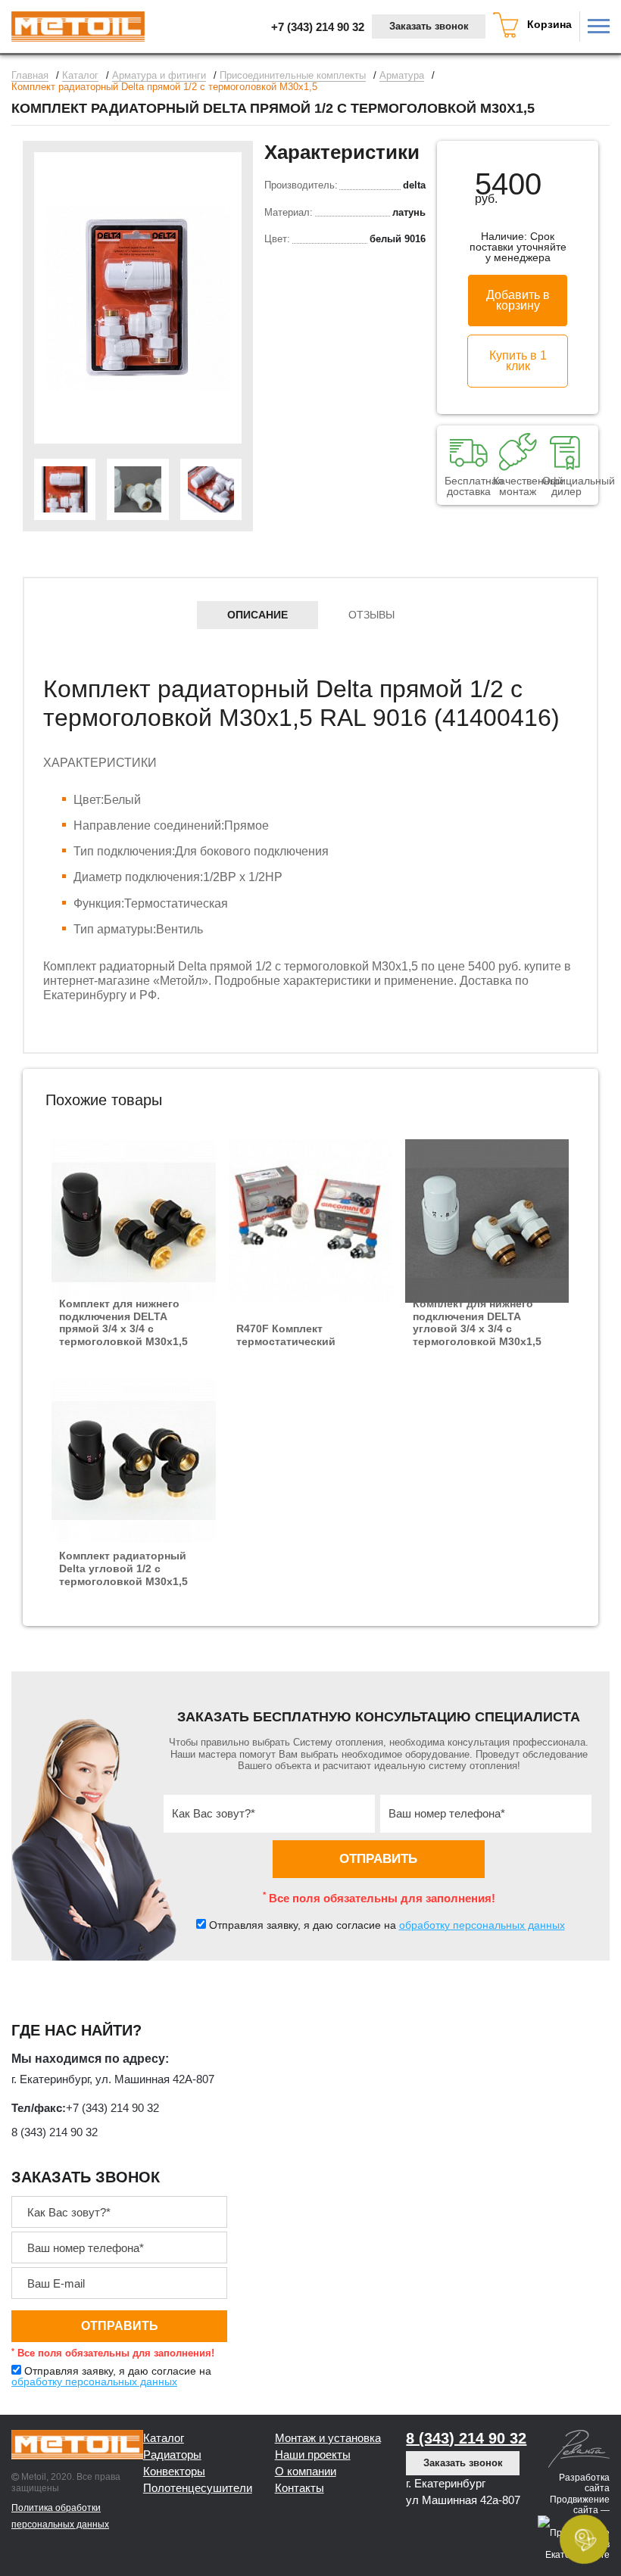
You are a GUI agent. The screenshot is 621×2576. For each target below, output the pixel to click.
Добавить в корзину (518, 300)
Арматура (402, 76)
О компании (306, 2446)
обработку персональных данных (482, 1900)
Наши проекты (313, 2430)
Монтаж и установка (328, 2413)
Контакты (300, 2463)
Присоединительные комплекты (293, 76)
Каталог (80, 76)
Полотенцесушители (198, 2463)
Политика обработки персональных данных (60, 2491)
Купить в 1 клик (518, 361)
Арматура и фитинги (159, 76)
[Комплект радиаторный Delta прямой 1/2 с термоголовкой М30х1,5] (138, 298)
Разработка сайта (584, 2458)
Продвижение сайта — (580, 2479)
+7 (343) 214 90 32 (318, 27)
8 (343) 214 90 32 (55, 2107)
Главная (30, 76)
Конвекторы (174, 2446)
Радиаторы (172, 2430)
